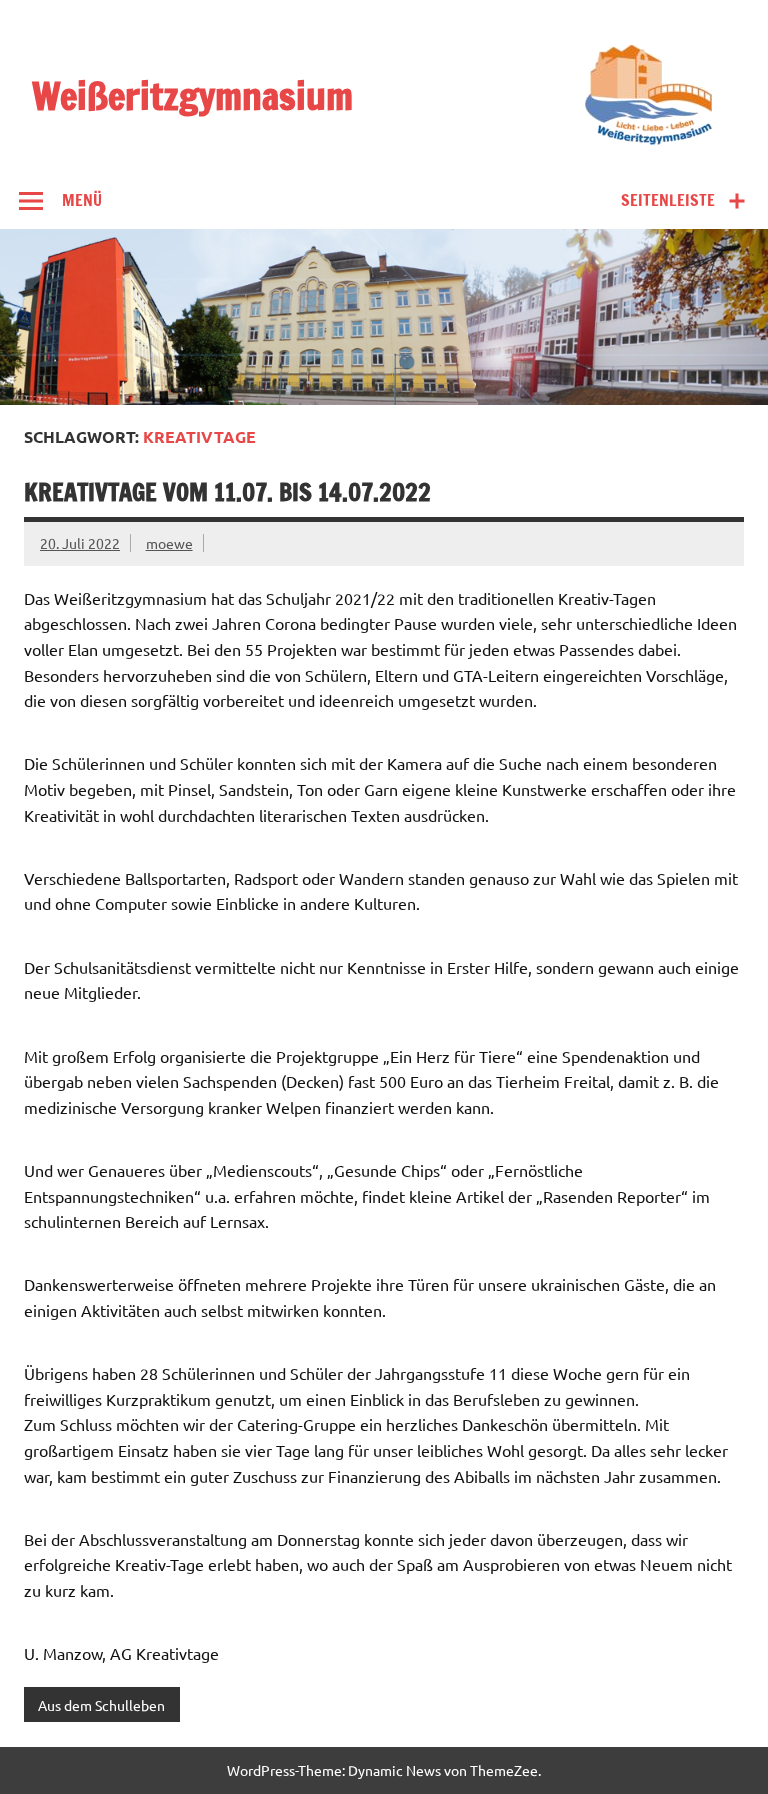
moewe (169, 543)
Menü (82, 200)
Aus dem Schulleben (101, 1705)
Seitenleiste (668, 200)
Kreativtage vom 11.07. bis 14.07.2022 (227, 492)
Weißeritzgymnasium (192, 97)
